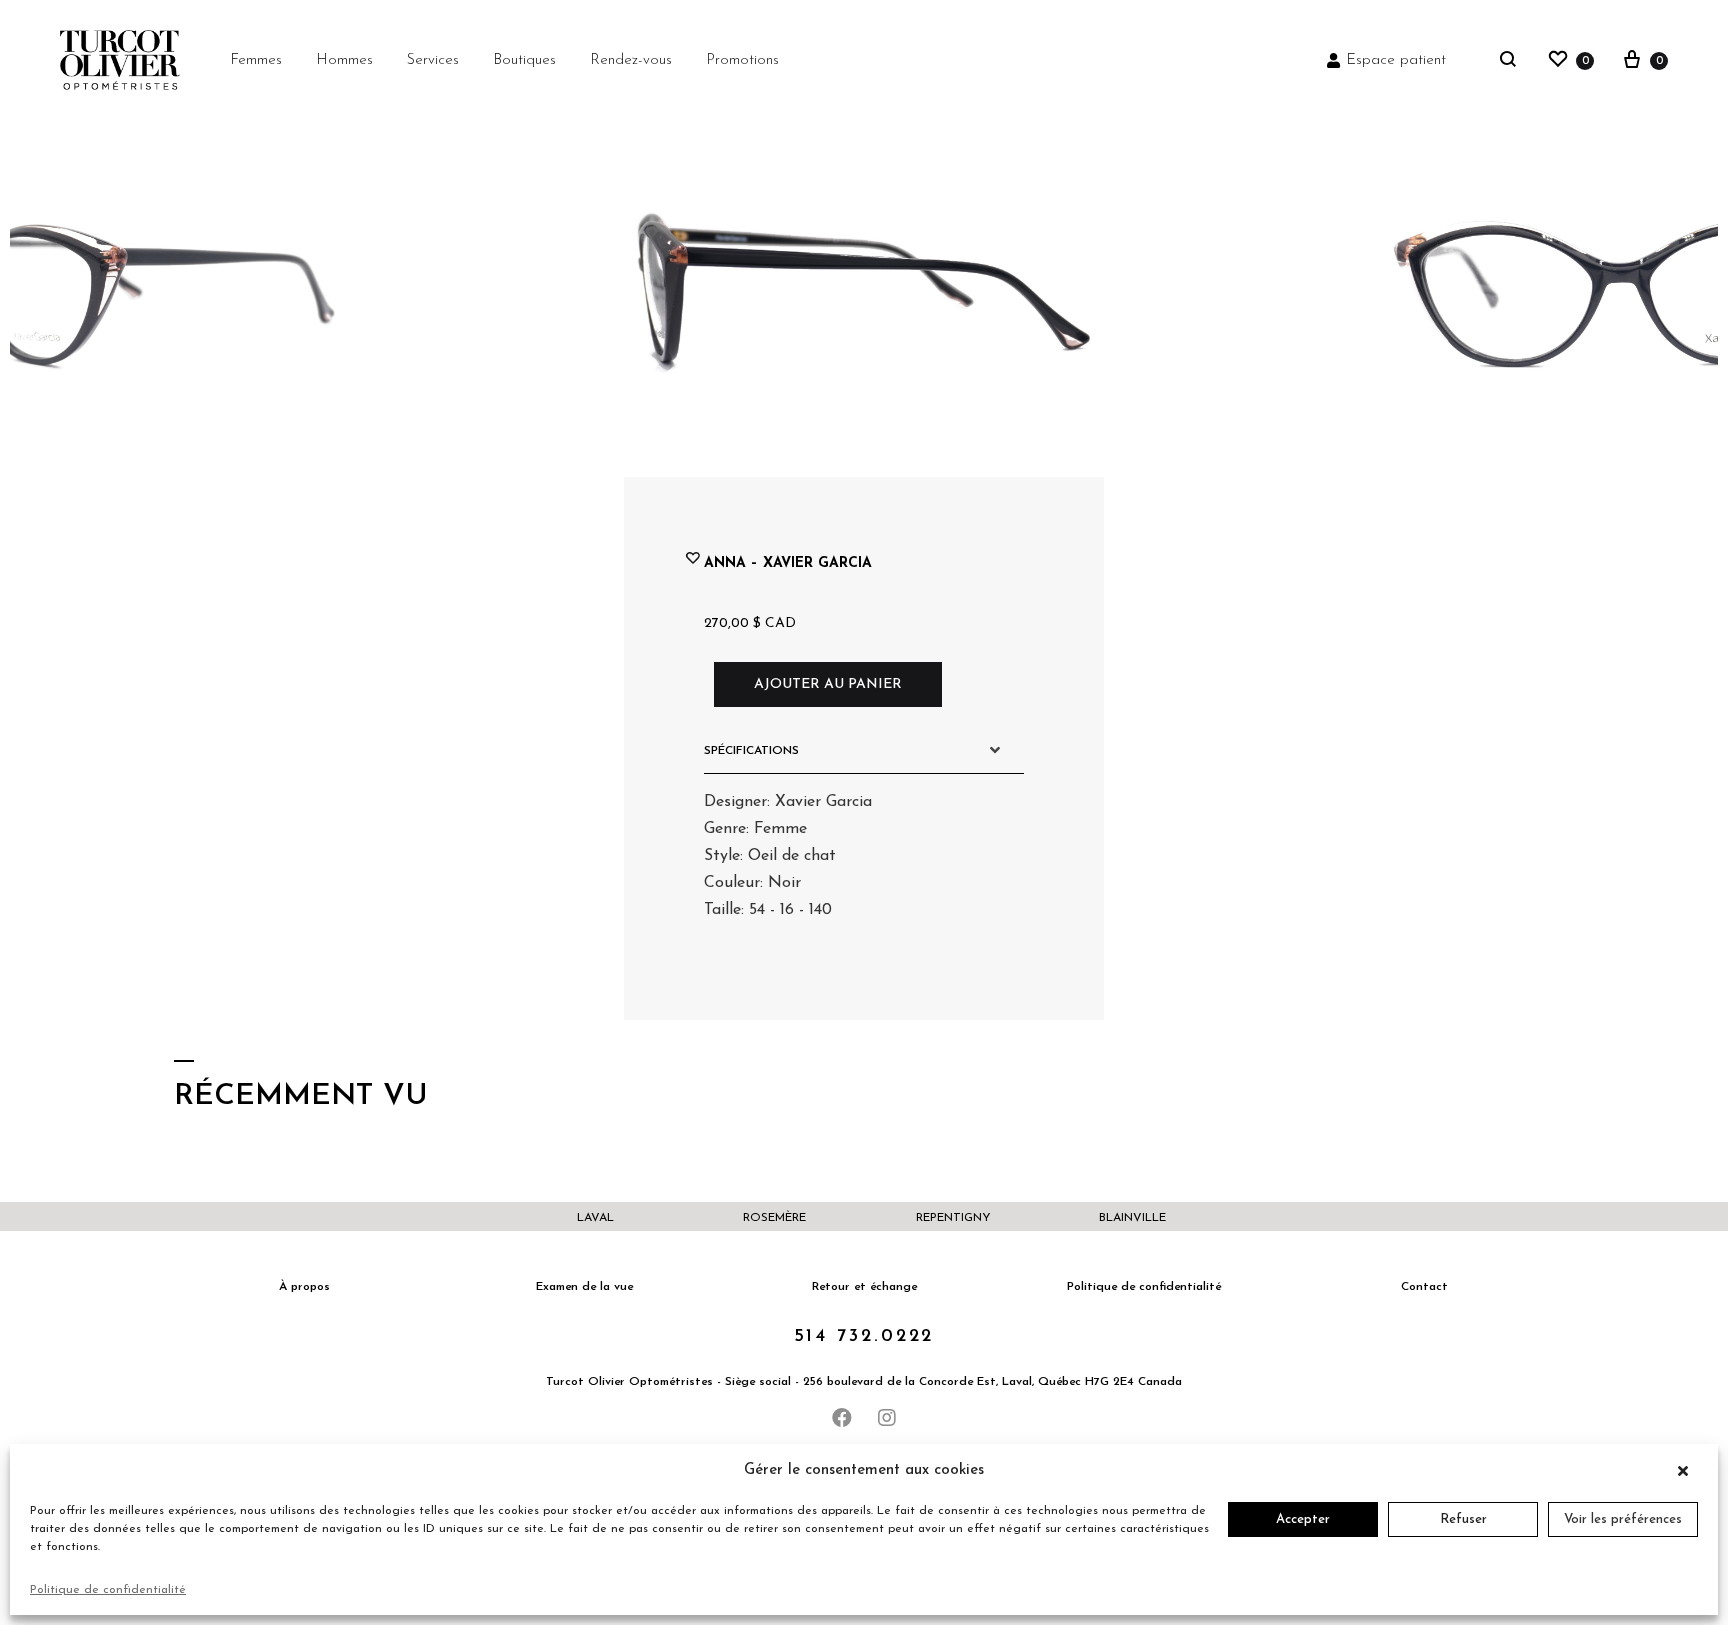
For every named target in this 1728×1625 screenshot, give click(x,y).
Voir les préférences (1623, 1519)
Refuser (1463, 1519)
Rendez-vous (631, 60)
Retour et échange (864, 1287)
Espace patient (1396, 60)
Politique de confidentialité (108, 1590)
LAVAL (595, 1218)
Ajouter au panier (828, 684)
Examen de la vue (584, 1287)
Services (433, 60)
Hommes (344, 60)
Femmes (256, 60)
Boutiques (524, 60)
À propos (304, 1287)
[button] (1688, 1471)
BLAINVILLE (1132, 1218)
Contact (1424, 1287)
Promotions (742, 60)
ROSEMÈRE (774, 1218)
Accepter (1303, 1519)
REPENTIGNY (953, 1218)
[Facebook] (842, 1418)
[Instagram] (887, 1418)
